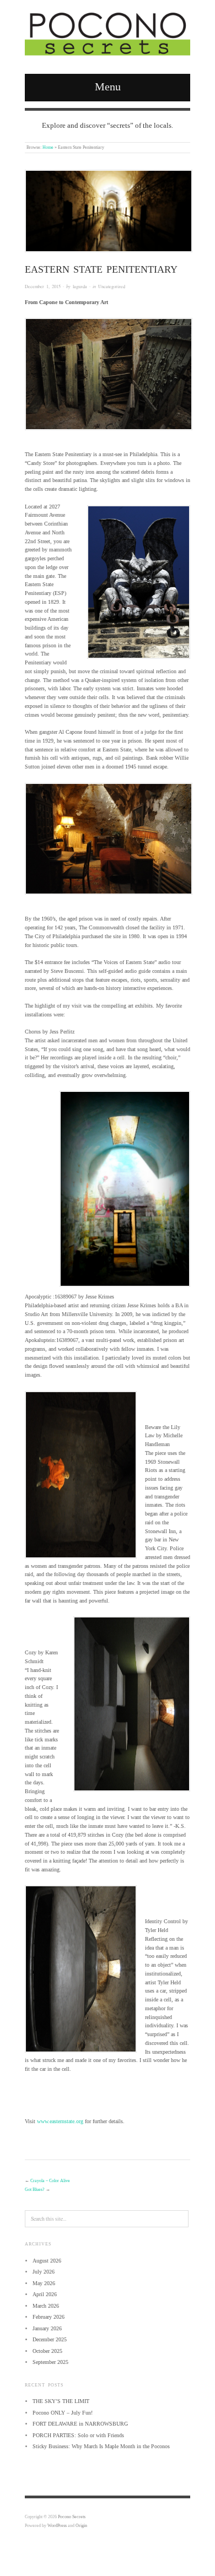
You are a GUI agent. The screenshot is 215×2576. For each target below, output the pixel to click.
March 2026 (46, 2306)
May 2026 (44, 2283)
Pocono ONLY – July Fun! (63, 2413)
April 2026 (45, 2294)
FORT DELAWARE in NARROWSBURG (80, 2424)
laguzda (80, 286)
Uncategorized (112, 286)
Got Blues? (35, 2190)
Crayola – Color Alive (50, 2181)
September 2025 (50, 2362)
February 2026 (49, 2317)
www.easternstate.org (60, 2121)
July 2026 (44, 2272)
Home (48, 147)
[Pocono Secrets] (108, 33)
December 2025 (50, 2339)
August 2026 (47, 2261)
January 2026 (47, 2328)
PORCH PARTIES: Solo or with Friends (78, 2435)
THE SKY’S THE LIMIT (61, 2401)
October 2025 (47, 2351)
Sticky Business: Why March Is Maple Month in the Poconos (101, 2446)
